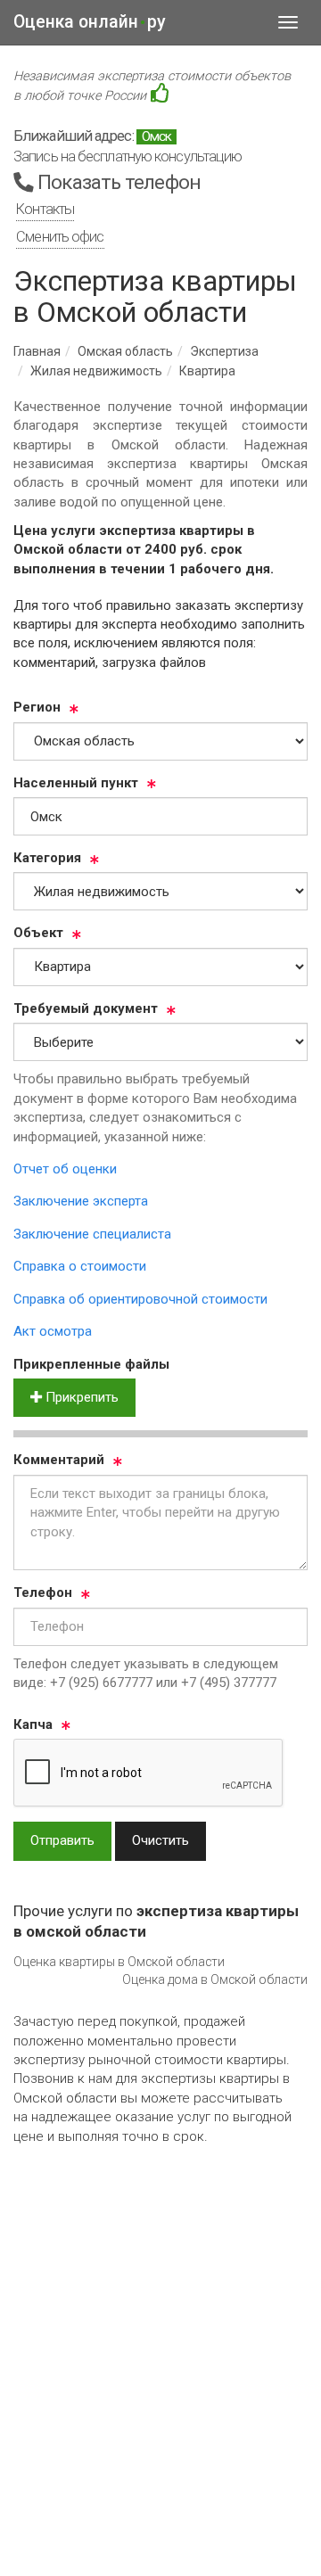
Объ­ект (38, 933)
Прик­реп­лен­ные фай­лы (91, 1364)
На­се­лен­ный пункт (76, 783)
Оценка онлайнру (90, 22)
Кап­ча (33, 1724)
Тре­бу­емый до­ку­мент (86, 1008)
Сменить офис (60, 237)
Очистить (160, 1840)
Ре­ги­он (37, 707)
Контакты (45, 209)
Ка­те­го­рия (47, 858)
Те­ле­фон (43, 1593)
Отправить (62, 1840)
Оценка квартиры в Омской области (119, 1962)
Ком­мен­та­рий (59, 1460)
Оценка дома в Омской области (215, 1979)
